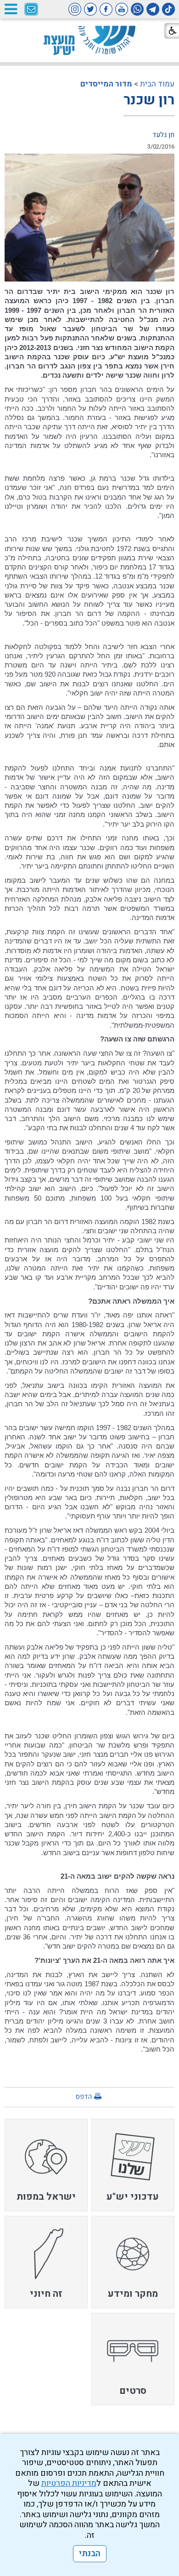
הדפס (84, 2097)
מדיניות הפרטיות (69, 2483)
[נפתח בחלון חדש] (168, 9)
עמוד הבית (157, 84)
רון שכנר (149, 100)
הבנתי (90, 2554)
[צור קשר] (31, 10)
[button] (11, 9)
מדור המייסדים (106, 84)
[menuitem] (133, 2165)
